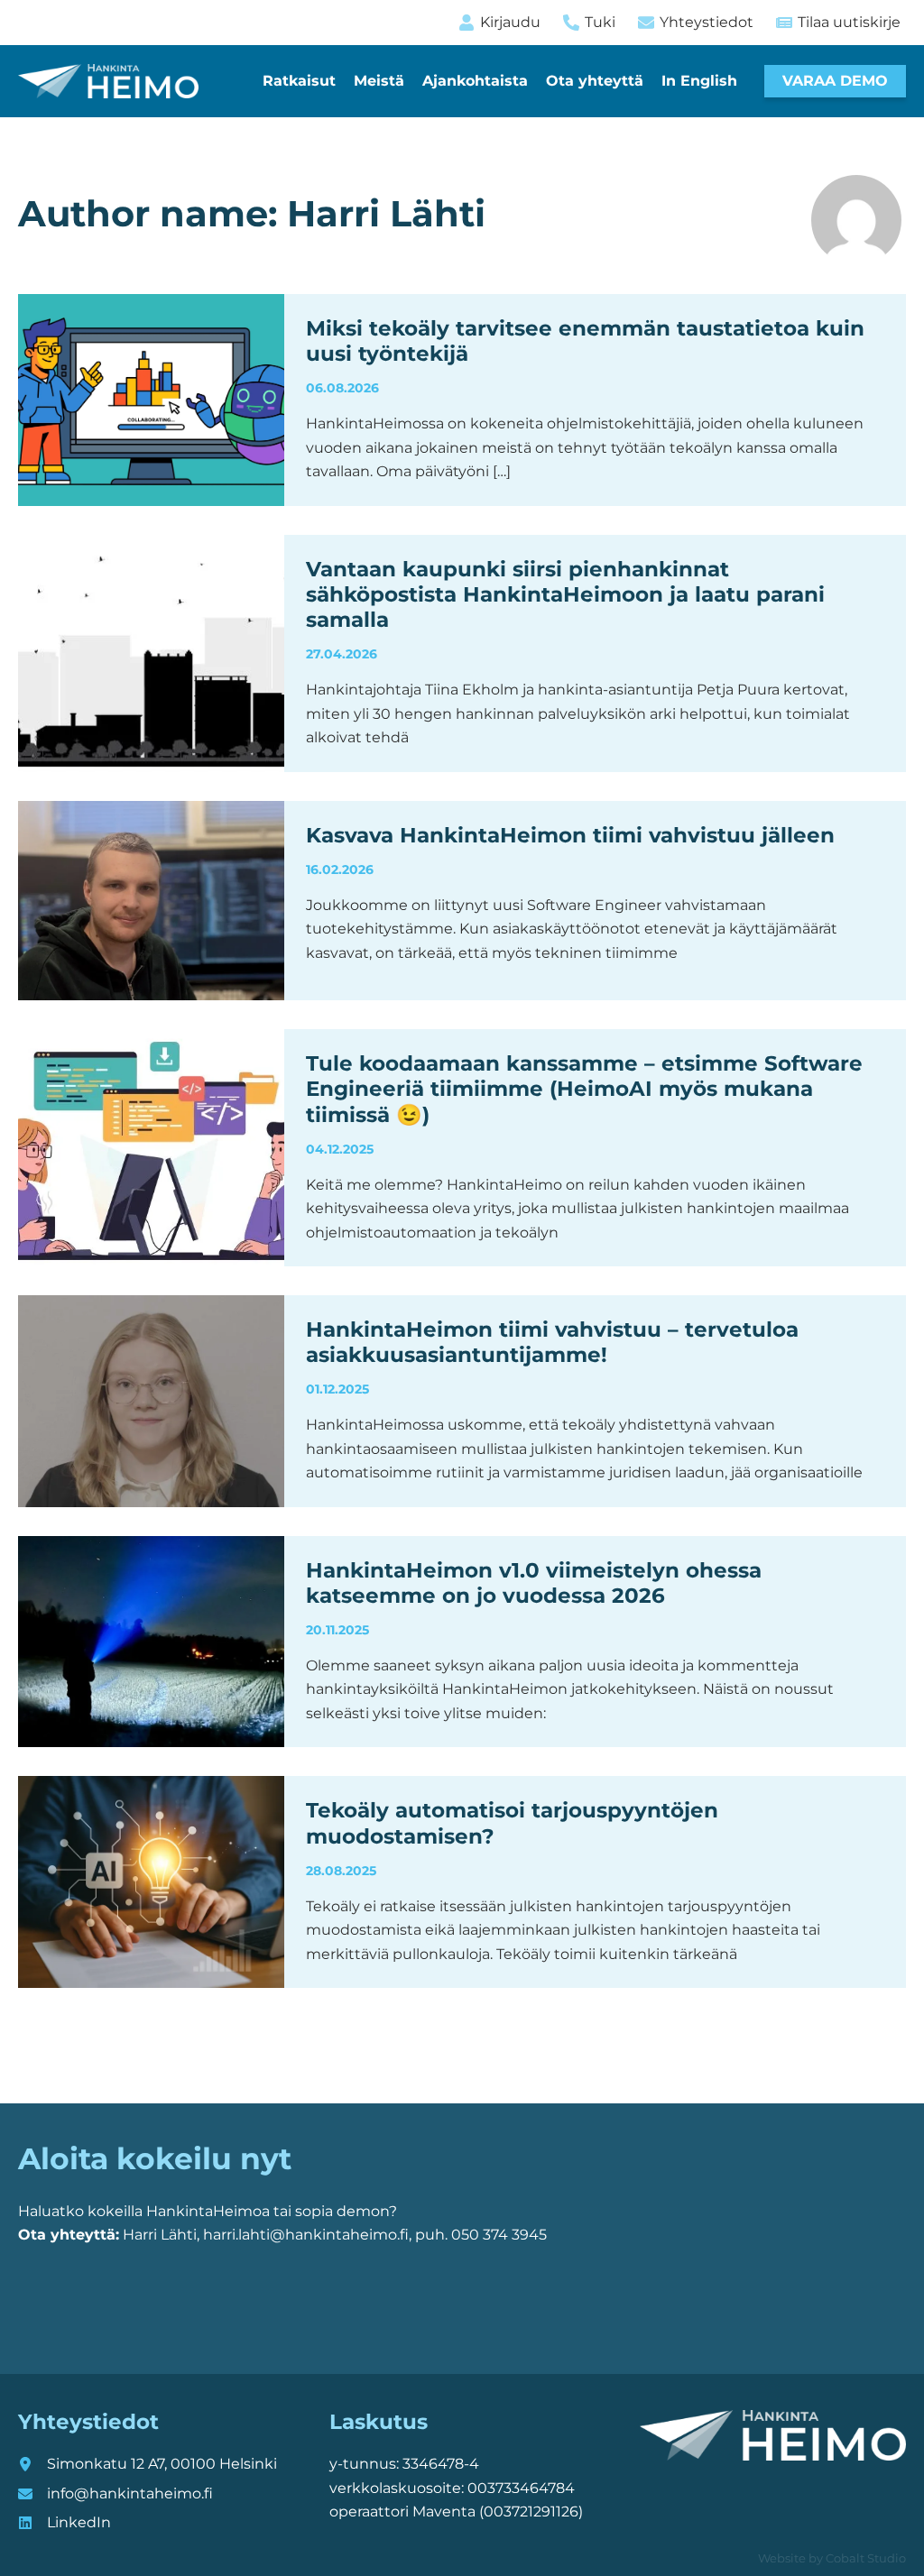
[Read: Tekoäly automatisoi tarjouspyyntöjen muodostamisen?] (151, 1881)
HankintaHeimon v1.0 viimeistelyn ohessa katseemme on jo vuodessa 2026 (534, 1583)
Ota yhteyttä (595, 81)
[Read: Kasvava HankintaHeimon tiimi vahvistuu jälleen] (151, 900)
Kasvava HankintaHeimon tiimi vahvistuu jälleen (570, 835)
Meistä (379, 81)
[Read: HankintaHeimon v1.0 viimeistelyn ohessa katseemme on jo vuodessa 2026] (151, 1640)
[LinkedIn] (65, 2523)
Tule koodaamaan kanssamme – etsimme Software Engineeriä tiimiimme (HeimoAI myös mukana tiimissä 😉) (584, 1089)
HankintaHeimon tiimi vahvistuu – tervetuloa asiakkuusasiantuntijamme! (552, 1342)
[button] (835, 81)
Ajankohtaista (475, 81)
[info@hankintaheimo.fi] (115, 2494)
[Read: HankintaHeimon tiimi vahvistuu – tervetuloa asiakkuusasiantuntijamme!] (151, 1399)
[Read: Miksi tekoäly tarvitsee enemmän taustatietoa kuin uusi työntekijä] (151, 399)
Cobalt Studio (866, 2558)
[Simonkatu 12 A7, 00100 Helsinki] (148, 2464)
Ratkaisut (299, 81)
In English (699, 81)
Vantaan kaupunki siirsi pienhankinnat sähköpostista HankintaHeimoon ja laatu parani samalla (565, 595)
